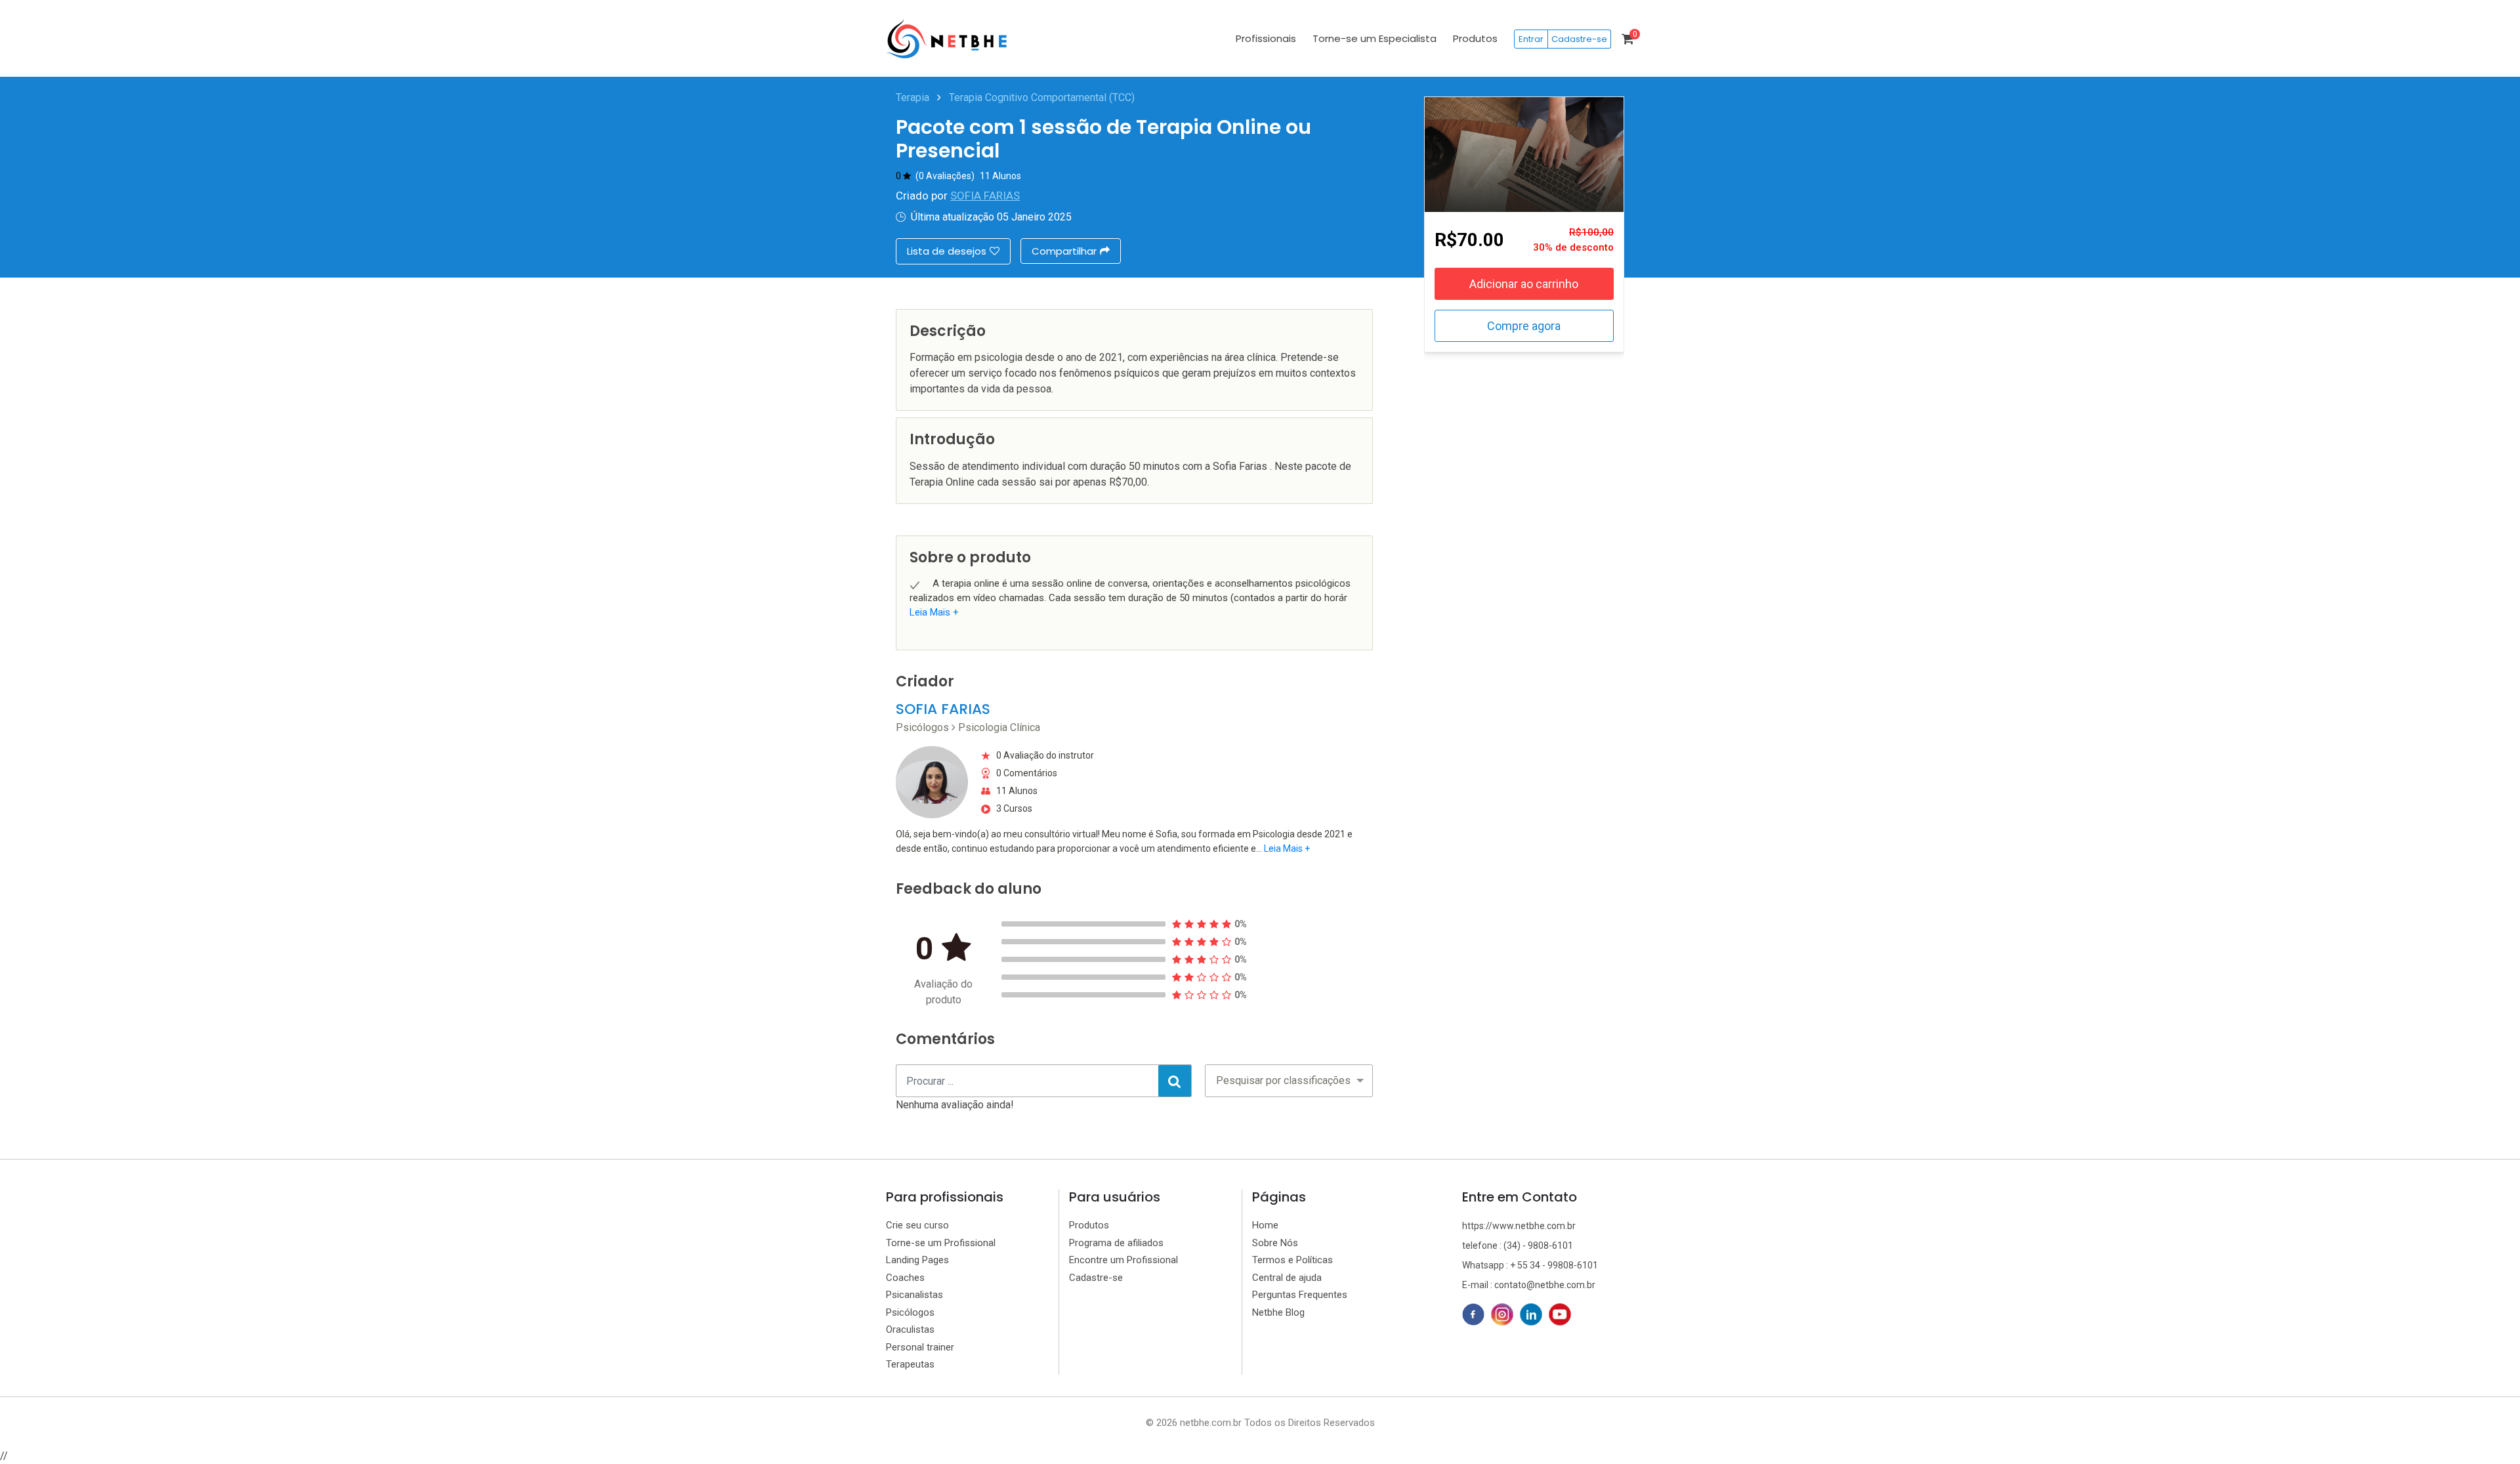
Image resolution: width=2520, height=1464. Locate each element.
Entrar (1531, 39)
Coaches (905, 1278)
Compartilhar (1064, 251)
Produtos (1475, 38)
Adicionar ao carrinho (1524, 284)
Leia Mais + (934, 612)
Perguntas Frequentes (1300, 1295)
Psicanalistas (914, 1295)
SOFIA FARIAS (985, 196)
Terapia (913, 97)
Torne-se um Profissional (941, 1243)
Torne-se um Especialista (1375, 38)
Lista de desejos (947, 251)
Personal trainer (920, 1347)
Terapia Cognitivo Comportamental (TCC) (1042, 97)
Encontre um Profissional (1123, 1260)
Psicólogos (910, 1312)
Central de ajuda (1287, 1278)
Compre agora (1524, 326)
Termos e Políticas (1292, 1260)
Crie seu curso (917, 1225)
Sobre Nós (1275, 1243)
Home (1265, 1225)
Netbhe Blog (1278, 1312)
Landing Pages (917, 1260)
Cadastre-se (1579, 39)
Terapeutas (910, 1364)
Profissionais (1266, 38)
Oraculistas (910, 1329)
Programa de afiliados (1116, 1243)
